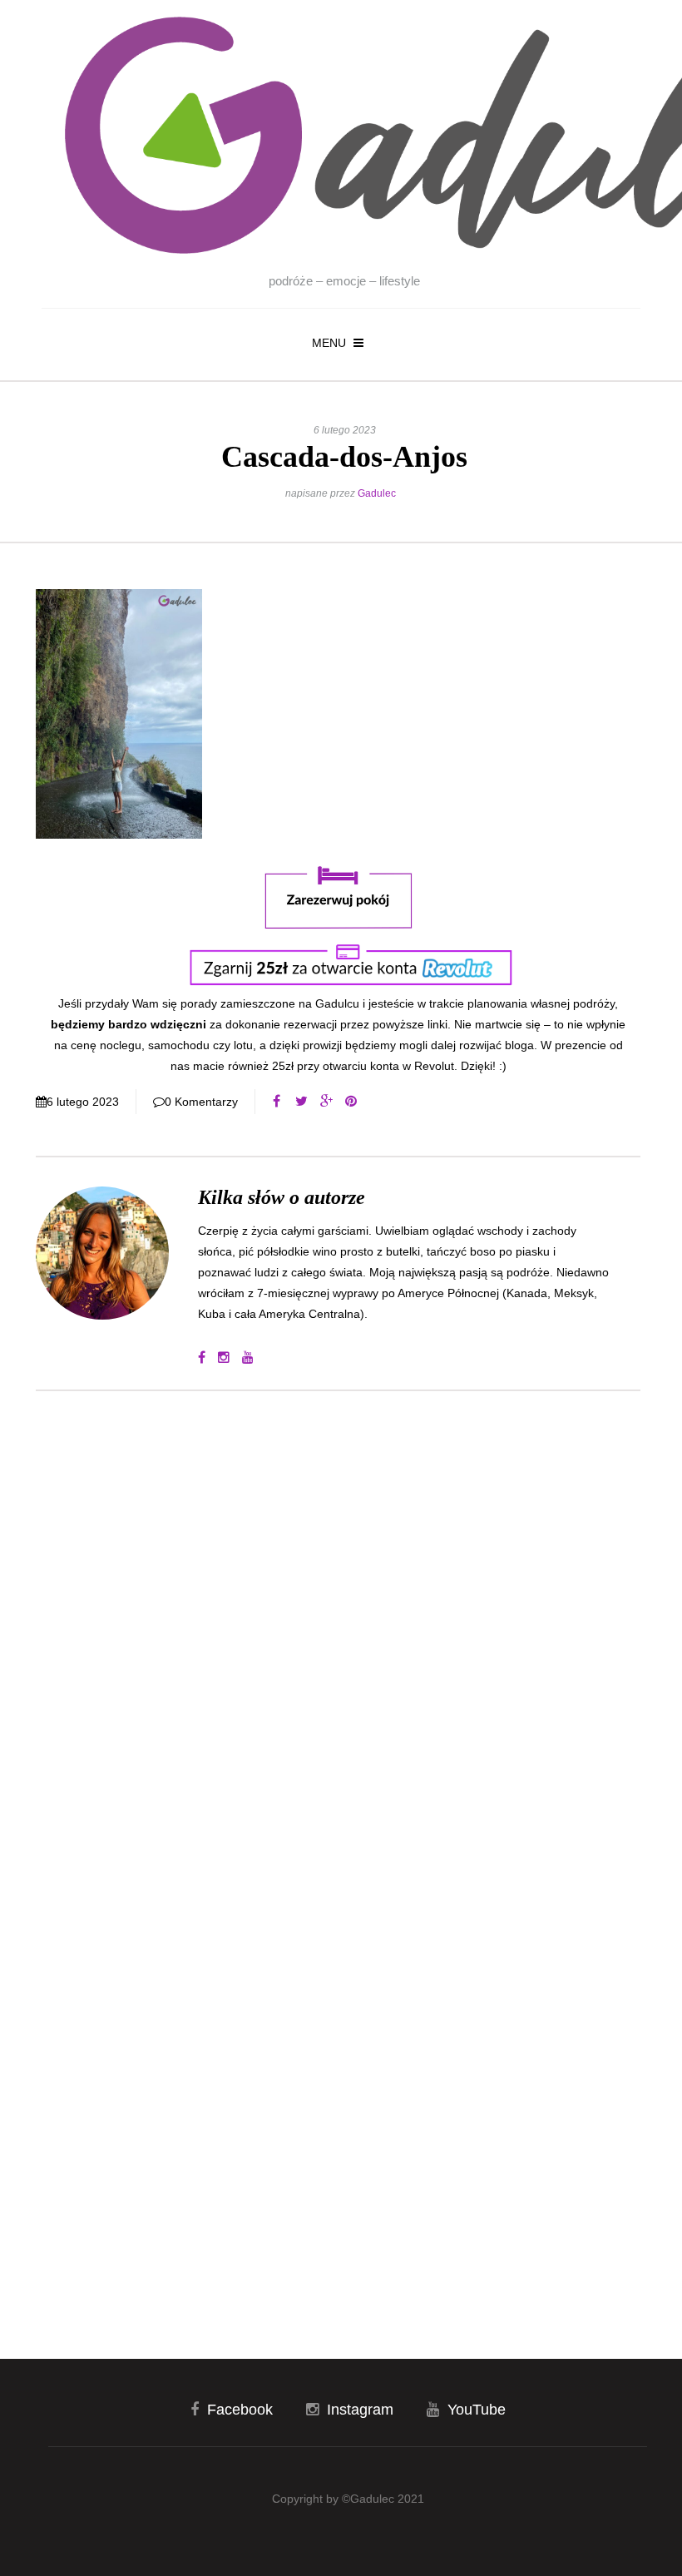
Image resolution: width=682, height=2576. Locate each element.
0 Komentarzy (201, 1102)
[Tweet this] (301, 1102)
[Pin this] (351, 1102)
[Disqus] (338, 1628)
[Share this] (276, 1102)
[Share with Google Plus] (326, 1102)
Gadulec (377, 493)
